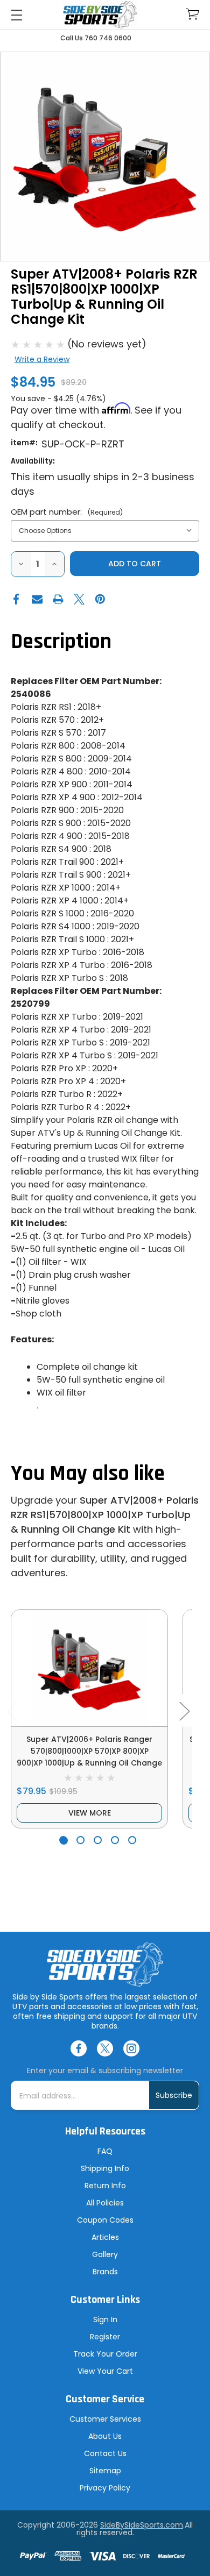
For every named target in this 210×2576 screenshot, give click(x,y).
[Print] (58, 599)
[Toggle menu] (16, 15)
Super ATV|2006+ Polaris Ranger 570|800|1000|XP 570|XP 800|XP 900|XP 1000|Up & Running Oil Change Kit (89, 1757)
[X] (79, 599)
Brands (105, 2272)
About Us (105, 2436)
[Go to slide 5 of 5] (132, 1840)
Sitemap (105, 2471)
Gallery (105, 2254)
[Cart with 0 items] (192, 14)
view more (90, 1813)
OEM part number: (67, 512)
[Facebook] (16, 599)
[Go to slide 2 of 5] (80, 1840)
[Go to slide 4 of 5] (115, 1840)
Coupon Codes (105, 2220)
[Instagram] (131, 2048)
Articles (105, 2237)
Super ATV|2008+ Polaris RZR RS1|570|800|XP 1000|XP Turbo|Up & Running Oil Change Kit (105, 1515)
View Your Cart (105, 2371)
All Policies (105, 2203)
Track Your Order (105, 2354)
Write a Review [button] (42, 359)
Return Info (105, 2186)
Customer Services (105, 2419)
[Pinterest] (100, 599)
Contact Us (105, 2453)
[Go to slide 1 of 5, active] (63, 1840)
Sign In (105, 2319)
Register (105, 2337)
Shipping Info (105, 2168)
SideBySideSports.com (142, 2525)
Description (61, 642)
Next (184, 1710)
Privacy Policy (105, 2488)
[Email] (37, 599)
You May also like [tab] (88, 1474)
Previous (12, 1710)
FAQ (105, 2151)
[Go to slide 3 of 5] (98, 1840)
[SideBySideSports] (100, 15)
